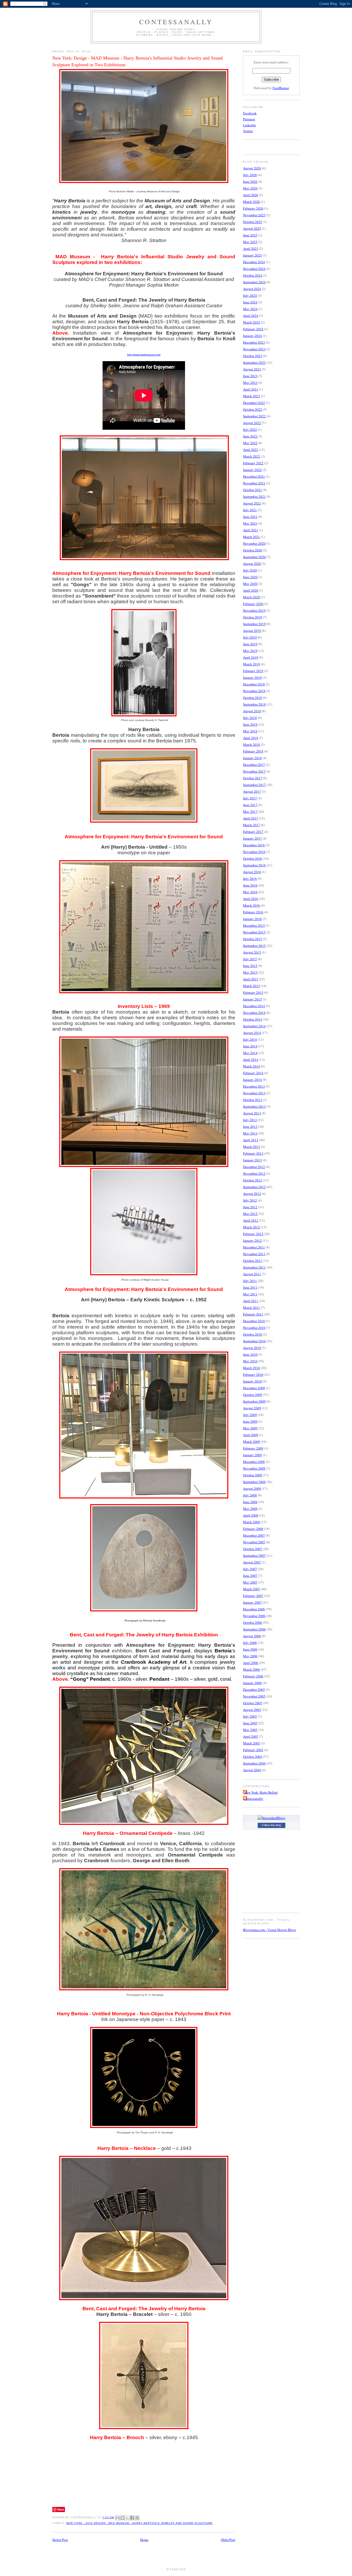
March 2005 (252, 1743)
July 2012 (250, 1200)
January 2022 (252, 470)
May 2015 (250, 972)
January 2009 (252, 1455)
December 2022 (254, 403)
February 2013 (253, 1153)
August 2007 (252, 1562)
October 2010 (253, 1334)
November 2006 (254, 1616)
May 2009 (250, 1428)
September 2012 (254, 1187)
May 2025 (250, 242)
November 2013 (254, 1093)
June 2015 (250, 966)
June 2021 (250, 517)
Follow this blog (271, 1825)
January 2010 (252, 1381)
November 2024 (254, 269)
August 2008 (252, 1488)
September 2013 (254, 1106)
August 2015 (252, 952)
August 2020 (252, 564)
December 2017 (254, 765)
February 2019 (253, 671)
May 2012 (250, 1214)
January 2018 (252, 758)
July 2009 (250, 1415)
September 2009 (254, 1401)
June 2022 (250, 436)
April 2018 (251, 738)
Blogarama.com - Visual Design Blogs (270, 1930)
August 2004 (252, 1770)
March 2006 (252, 1669)
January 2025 (252, 255)
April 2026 (251, 195)
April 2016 (251, 899)
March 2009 (252, 1442)
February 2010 (253, 1374)
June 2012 (250, 1207)
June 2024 (250, 302)
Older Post (228, 2540)
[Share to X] (127, 2518)
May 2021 (250, 523)
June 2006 (250, 1649)
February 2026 (253, 208)
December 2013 (254, 1086)
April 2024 (251, 316)
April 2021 (251, 530)
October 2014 (253, 1019)
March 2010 (252, 1368)
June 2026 (250, 181)
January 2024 (252, 336)
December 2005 (254, 1689)
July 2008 (250, 1495)
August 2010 (252, 1348)
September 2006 (254, 1629)
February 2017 (253, 832)
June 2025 (250, 235)
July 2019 (250, 637)
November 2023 (254, 349)
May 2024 (250, 309)
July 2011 (250, 1281)
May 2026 (250, 188)
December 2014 (254, 1006)
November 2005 (254, 1696)
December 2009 (254, 1388)
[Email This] (118, 2518)
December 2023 (254, 342)
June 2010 (250, 1354)
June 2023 (250, 376)
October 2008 (253, 1475)
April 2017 (251, 818)
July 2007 (250, 1569)
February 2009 (253, 1448)
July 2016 (250, 879)
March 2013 (252, 1147)
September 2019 (254, 624)
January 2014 (252, 1080)
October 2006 (253, 1622)
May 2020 (250, 584)
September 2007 (254, 1555)
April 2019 (251, 657)
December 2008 (254, 1462)
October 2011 (253, 1261)
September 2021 (254, 496)
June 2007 (250, 1576)
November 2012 (254, 1173)
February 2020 (253, 604)
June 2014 (250, 1046)
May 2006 (250, 1656)
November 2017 (254, 771)
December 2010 (254, 1321)
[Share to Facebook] (132, 2518)
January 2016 (252, 919)
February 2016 (253, 912)
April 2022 (251, 450)
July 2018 (250, 718)
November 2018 (254, 691)
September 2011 (254, 1267)
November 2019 (254, 610)
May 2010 (250, 1361)
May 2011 (250, 1294)
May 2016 (250, 892)
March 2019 (252, 664)
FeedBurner (281, 88)
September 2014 (254, 1026)
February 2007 (253, 1596)
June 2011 (250, 1287)
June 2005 (250, 1723)
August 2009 (252, 1408)
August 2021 (252, 503)
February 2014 (253, 1073)
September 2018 (254, 704)
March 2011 (252, 1307)
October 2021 (253, 490)
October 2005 (253, 1703)
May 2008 (250, 1509)
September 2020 (254, 557)
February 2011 (253, 1314)
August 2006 (252, 1636)
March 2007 (252, 1589)
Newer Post (60, 2540)
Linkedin (249, 125)
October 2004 (253, 1757)
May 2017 (250, 811)
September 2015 (254, 946)
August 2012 (252, 1194)
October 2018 (253, 698)
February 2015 (253, 992)
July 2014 (250, 1039)
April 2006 (251, 1663)
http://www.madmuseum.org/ (144, 355)
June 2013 (250, 1127)
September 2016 (254, 865)
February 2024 (253, 329)
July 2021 (250, 510)
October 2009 (253, 1395)
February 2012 (253, 1234)
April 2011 (251, 1301)
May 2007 (250, 1582)
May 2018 (250, 731)
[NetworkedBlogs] (271, 1818)
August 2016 (252, 872)
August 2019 (252, 631)
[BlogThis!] (122, 2518)
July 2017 (250, 798)
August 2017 (252, 791)
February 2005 (253, 1750)
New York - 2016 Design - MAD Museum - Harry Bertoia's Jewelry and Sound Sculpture (139, 2523)
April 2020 (251, 590)
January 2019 (252, 677)
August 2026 (252, 168)
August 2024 (252, 289)
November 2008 (254, 1468)
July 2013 (250, 1120)
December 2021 (254, 476)
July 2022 (250, 429)
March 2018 (252, 744)
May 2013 (250, 1133)
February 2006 (253, 1676)
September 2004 (254, 1763)
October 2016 (253, 858)
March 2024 (252, 322)
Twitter (248, 131)
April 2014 (251, 1059)
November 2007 (254, 1542)
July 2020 (250, 570)
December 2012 (254, 1167)
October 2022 (253, 409)
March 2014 (252, 1066)
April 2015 (251, 979)
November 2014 (254, 1013)
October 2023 (253, 356)
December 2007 (254, 1535)
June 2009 (250, 1421)
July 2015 (250, 959)
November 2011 (254, 1254)
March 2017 (252, 825)
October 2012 (253, 1180)
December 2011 (254, 1247)
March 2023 (252, 396)
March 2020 (252, 597)
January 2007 (252, 1602)
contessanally (176, 22)
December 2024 (254, 262)
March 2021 (252, 537)
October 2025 (253, 222)
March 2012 (252, 1227)
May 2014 (250, 1053)
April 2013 (251, 1140)
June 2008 (250, 1502)
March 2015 (252, 986)
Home (144, 2540)
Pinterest (249, 119)
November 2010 (254, 1328)
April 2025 (251, 249)
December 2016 (254, 845)
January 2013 (252, 1160)
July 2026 (250, 175)
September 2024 (254, 282)
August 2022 (252, 423)
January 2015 (252, 999)
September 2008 (254, 1482)
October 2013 (253, 1100)
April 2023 (251, 389)
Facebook (250, 113)
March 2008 (252, 1522)
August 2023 (252, 369)
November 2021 (254, 483)
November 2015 (254, 932)
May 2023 (250, 383)
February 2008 (253, 1529)
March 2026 (252, 202)
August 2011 (252, 1274)
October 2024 (253, 275)
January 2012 (252, 1240)
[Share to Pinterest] (137, 2518)
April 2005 (251, 1736)
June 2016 (250, 885)
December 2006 (254, 1609)
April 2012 (251, 1220)
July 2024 (250, 295)
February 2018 (253, 751)
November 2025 (254, 215)
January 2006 (252, 1683)
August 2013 (252, 1113)
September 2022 (254, 416)
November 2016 (254, 852)
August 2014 (252, 1033)
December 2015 (254, 925)
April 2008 (251, 1515)
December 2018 (254, 684)
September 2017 (254, 785)
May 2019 (250, 651)
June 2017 (250, 805)
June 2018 (250, 724)
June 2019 (250, 644)
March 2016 (252, 905)
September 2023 (254, 362)
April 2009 (251, 1435)
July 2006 (250, 1643)
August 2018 (252, 711)
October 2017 (253, 778)
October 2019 (253, 617)
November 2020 (254, 543)
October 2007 (253, 1549)
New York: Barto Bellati (261, 1792)
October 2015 (253, 939)
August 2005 (252, 1710)
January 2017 (252, 838)
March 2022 (252, 456)
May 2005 (250, 1730)
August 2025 (252, 228)
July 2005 (250, 1716)
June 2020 (250, 577)
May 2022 (250, 443)
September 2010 (254, 1341)
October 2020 (253, 550)
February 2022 (253, 463)
